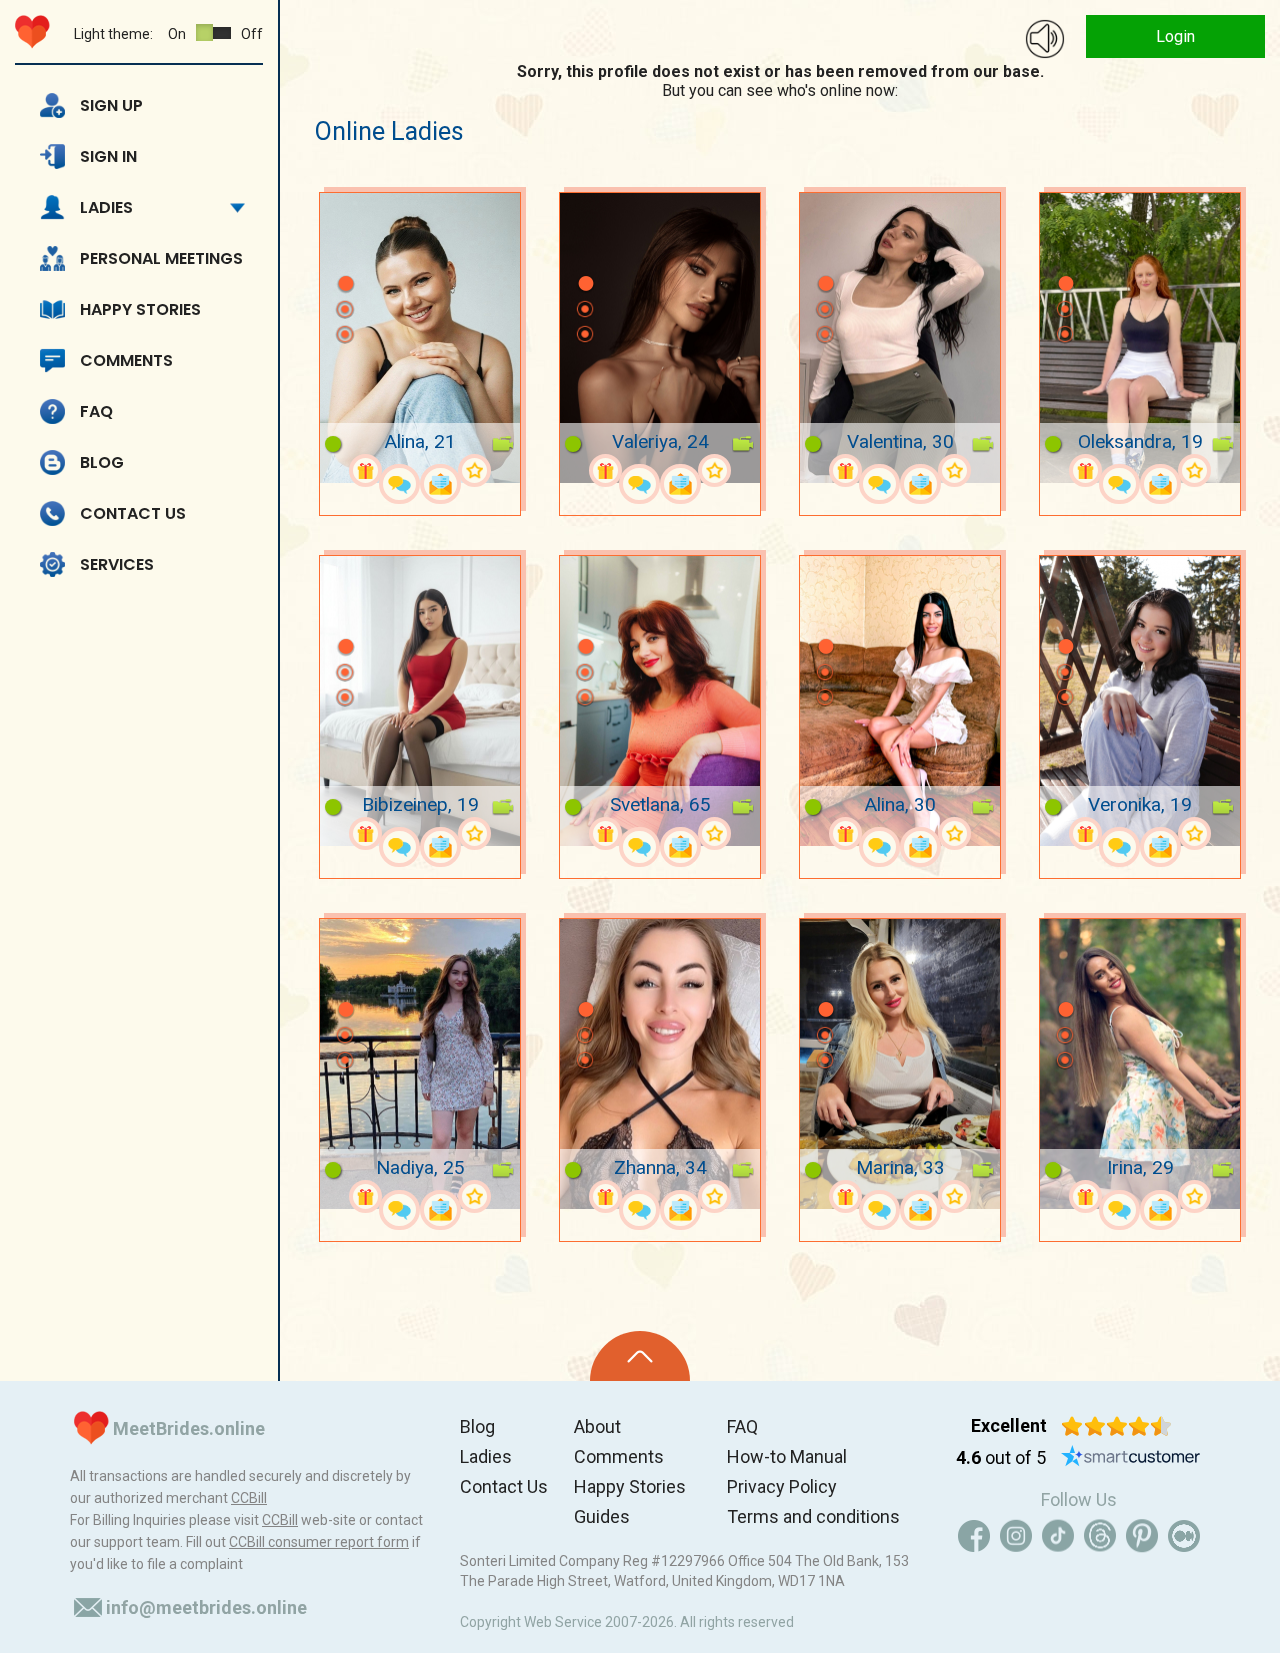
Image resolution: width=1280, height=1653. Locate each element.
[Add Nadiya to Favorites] (474, 1196)
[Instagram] (1016, 1536)
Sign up (111, 105)
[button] (345, 254)
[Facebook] (974, 1536)
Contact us (133, 513)
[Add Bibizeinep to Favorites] (474, 833)
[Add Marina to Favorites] (954, 1196)
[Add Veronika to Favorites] (1194, 833)
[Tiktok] (1058, 1536)
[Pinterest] (1142, 1536)
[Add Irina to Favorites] (1194, 1196)
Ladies (106, 207)
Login (1175, 36)
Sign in (108, 156)
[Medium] (1184, 1536)
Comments (126, 360)
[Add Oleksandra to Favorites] (1194, 470)
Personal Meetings (161, 258)
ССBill (249, 1498)
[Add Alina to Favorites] (474, 470)
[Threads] (1100, 1536)
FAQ (96, 411)
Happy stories (140, 309)
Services (117, 564)
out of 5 (1001, 1457)
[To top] (640, 1356)
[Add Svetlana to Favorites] (714, 833)
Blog (102, 462)
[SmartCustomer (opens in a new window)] (1131, 1458)
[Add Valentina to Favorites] (954, 470)
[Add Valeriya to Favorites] (714, 470)
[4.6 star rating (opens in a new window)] (1116, 1426)
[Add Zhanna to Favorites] (714, 1196)
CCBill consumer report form (319, 1542)
